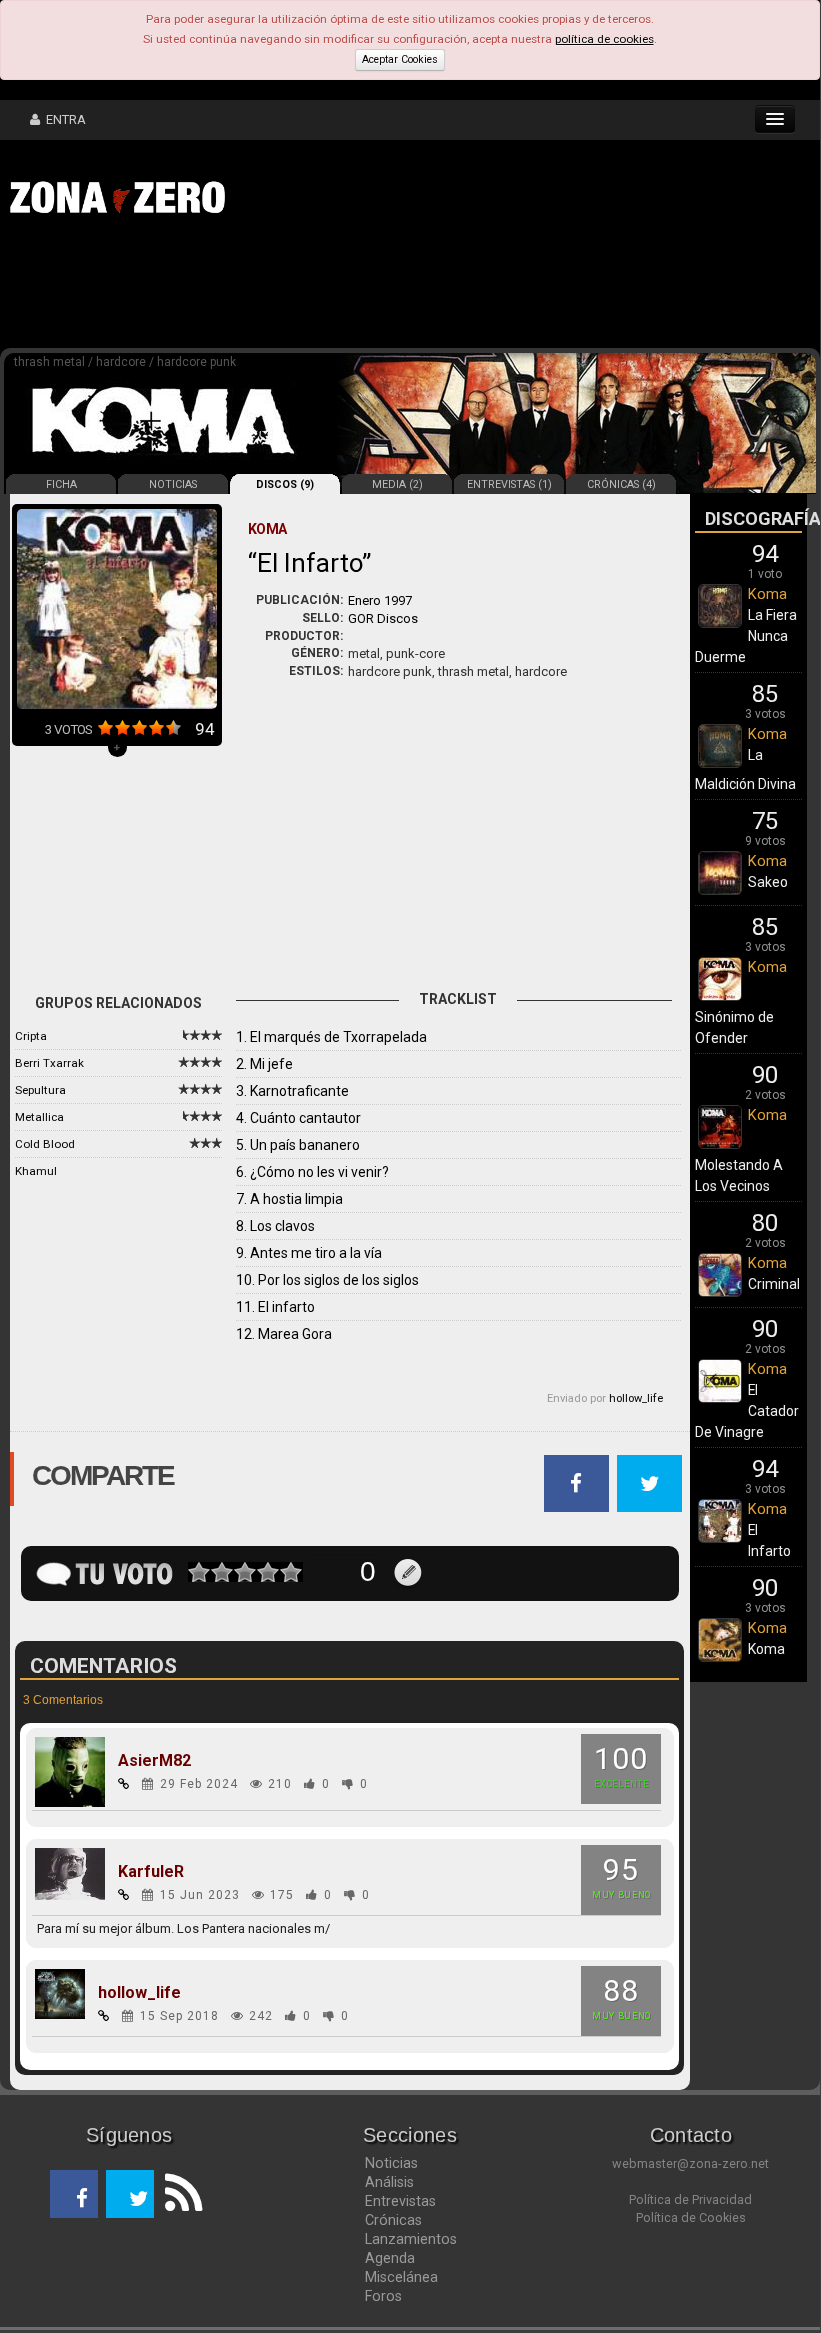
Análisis (389, 2182)
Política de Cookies (691, 2217)
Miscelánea (401, 2277)
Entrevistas (400, 2201)
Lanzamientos (411, 2239)
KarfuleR (151, 1872)
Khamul (36, 1171)
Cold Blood (45, 1144)
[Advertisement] (310, 288)
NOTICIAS (173, 484)
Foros (383, 2296)
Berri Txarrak (49, 1063)
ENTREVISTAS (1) (509, 484)
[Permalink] (124, 1784)
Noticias (391, 2163)
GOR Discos (383, 618)
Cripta (31, 1036)
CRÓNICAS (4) (621, 484)
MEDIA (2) (397, 484)
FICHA (61, 484)
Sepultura (40, 1090)
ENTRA (63, 119)
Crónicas (393, 2220)
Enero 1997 (380, 600)
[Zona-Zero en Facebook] (74, 2194)
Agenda (390, 2258)
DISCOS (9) (285, 484)
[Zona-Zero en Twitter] (130, 2194)
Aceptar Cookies (400, 59)
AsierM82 (154, 1761)
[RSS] (178, 2194)
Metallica (39, 1117)
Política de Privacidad (690, 2199)
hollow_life (636, 1398)
